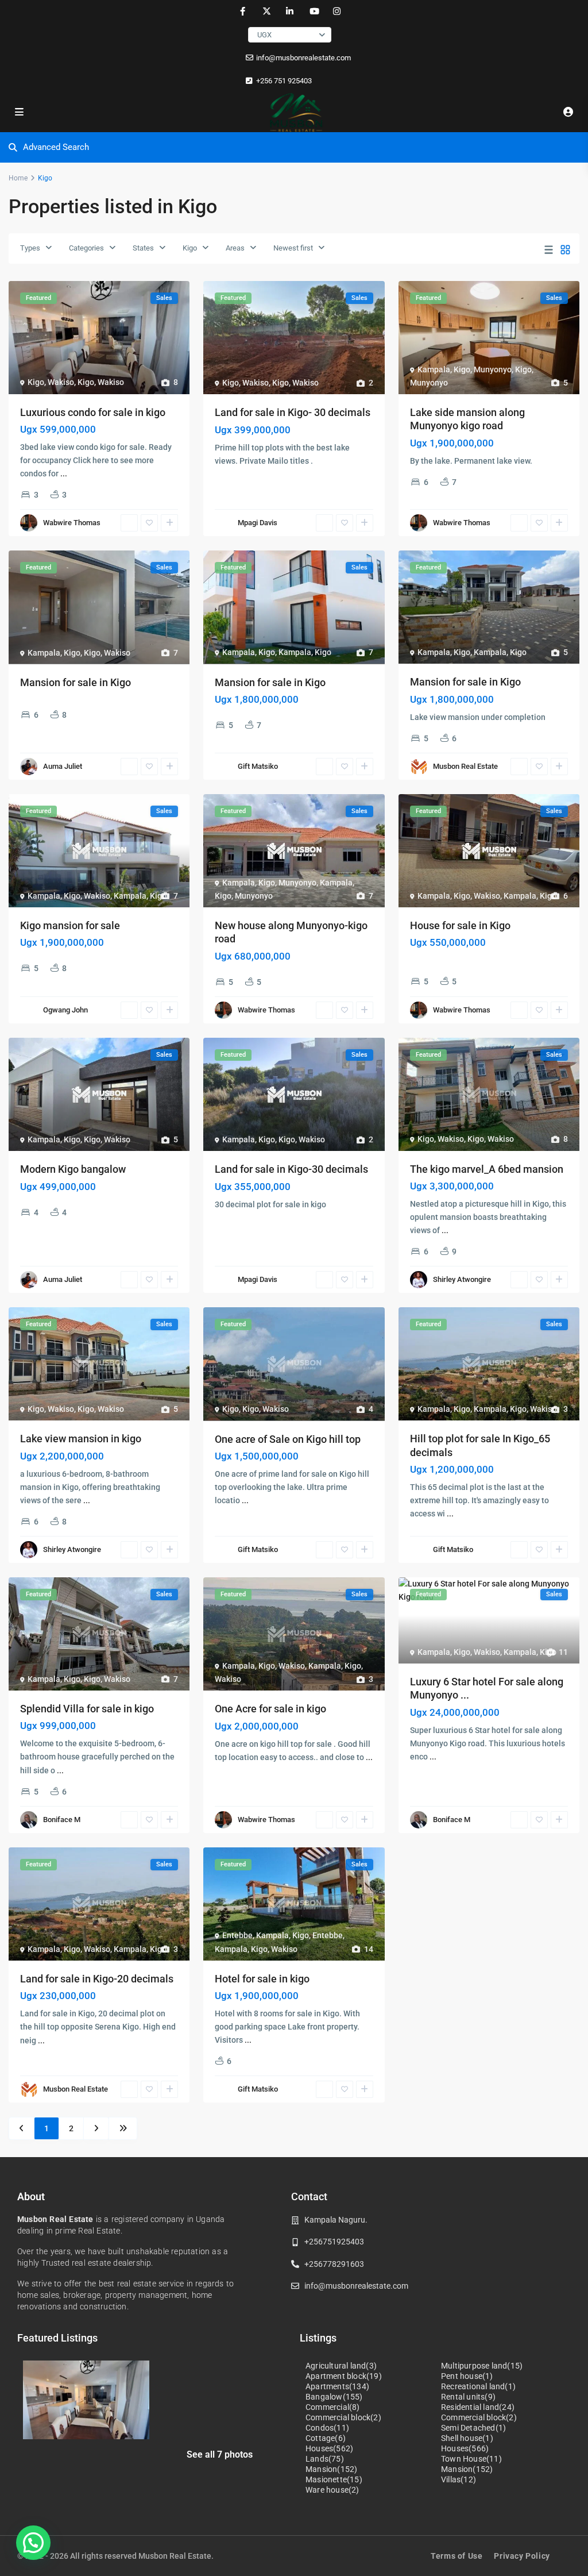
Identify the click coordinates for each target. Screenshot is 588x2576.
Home (18, 178)
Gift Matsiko (258, 766)
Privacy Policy (522, 2556)
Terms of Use (457, 2556)
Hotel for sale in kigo (262, 1979)
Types (30, 248)
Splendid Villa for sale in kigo (87, 1709)
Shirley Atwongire (462, 1279)
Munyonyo (493, 369)
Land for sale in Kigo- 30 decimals (293, 412)
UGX (264, 35)
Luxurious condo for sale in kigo (93, 412)
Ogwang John (65, 1010)
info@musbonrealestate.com (303, 58)
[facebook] (243, 11)
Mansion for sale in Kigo (76, 682)
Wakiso (61, 382)
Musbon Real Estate (465, 766)
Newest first (293, 248)
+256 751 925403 (284, 81)
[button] (33, 2543)
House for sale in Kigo (460, 925)
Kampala (434, 369)
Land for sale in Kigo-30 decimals (291, 1169)
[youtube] (313, 11)
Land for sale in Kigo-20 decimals (97, 1979)
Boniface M (62, 1820)
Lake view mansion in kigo (81, 1439)
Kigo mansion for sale (70, 925)
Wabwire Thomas (72, 523)
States (143, 248)
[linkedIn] (290, 11)
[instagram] (337, 11)
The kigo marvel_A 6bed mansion (487, 1169)
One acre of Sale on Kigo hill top (288, 1439)
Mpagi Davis (258, 523)
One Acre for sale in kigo (270, 1709)
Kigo (190, 248)
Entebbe (237, 1935)
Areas (235, 248)
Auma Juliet (63, 766)
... (64, 473)
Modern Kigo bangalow (73, 1169)
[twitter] (266, 11)
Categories (86, 248)
